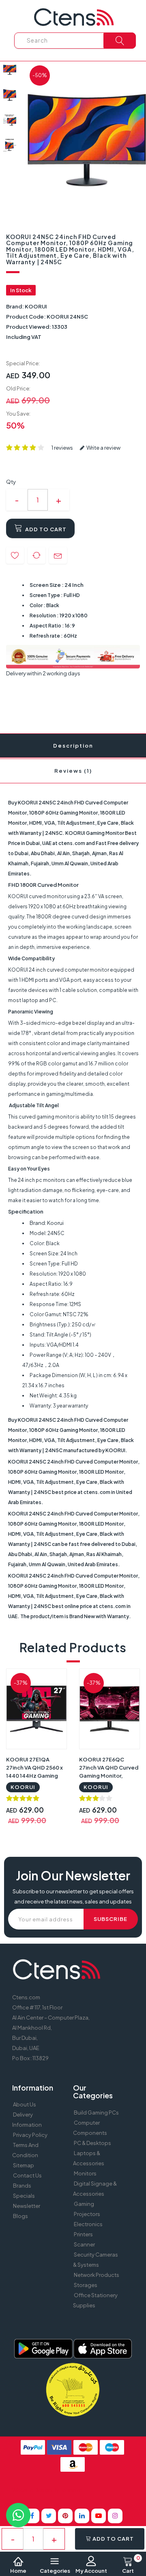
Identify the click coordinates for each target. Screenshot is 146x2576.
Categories (55, 2571)
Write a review (103, 448)
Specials (24, 2196)
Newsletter (27, 2206)
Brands (22, 2186)
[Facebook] (32, 2516)
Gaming (84, 2204)
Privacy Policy (30, 2135)
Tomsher (71, 2490)
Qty (11, 482)
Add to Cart (45, 529)
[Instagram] (115, 2516)
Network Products (97, 2275)
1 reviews (62, 448)
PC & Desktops (92, 2143)
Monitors (85, 2173)
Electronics (88, 2224)
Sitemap (24, 2165)
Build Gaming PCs (96, 2113)
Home (18, 2571)
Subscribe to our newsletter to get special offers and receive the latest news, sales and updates (73, 1896)
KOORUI (36, 306)
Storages (86, 2285)
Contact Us (27, 2175)
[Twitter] (49, 2516)
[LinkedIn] (82, 2516)
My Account (91, 2571)
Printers (83, 2234)
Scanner (84, 2244)
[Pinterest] (65, 2516)
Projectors (87, 2214)
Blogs (20, 2216)
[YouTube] (99, 2516)
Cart (131, 2565)
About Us (25, 2104)
